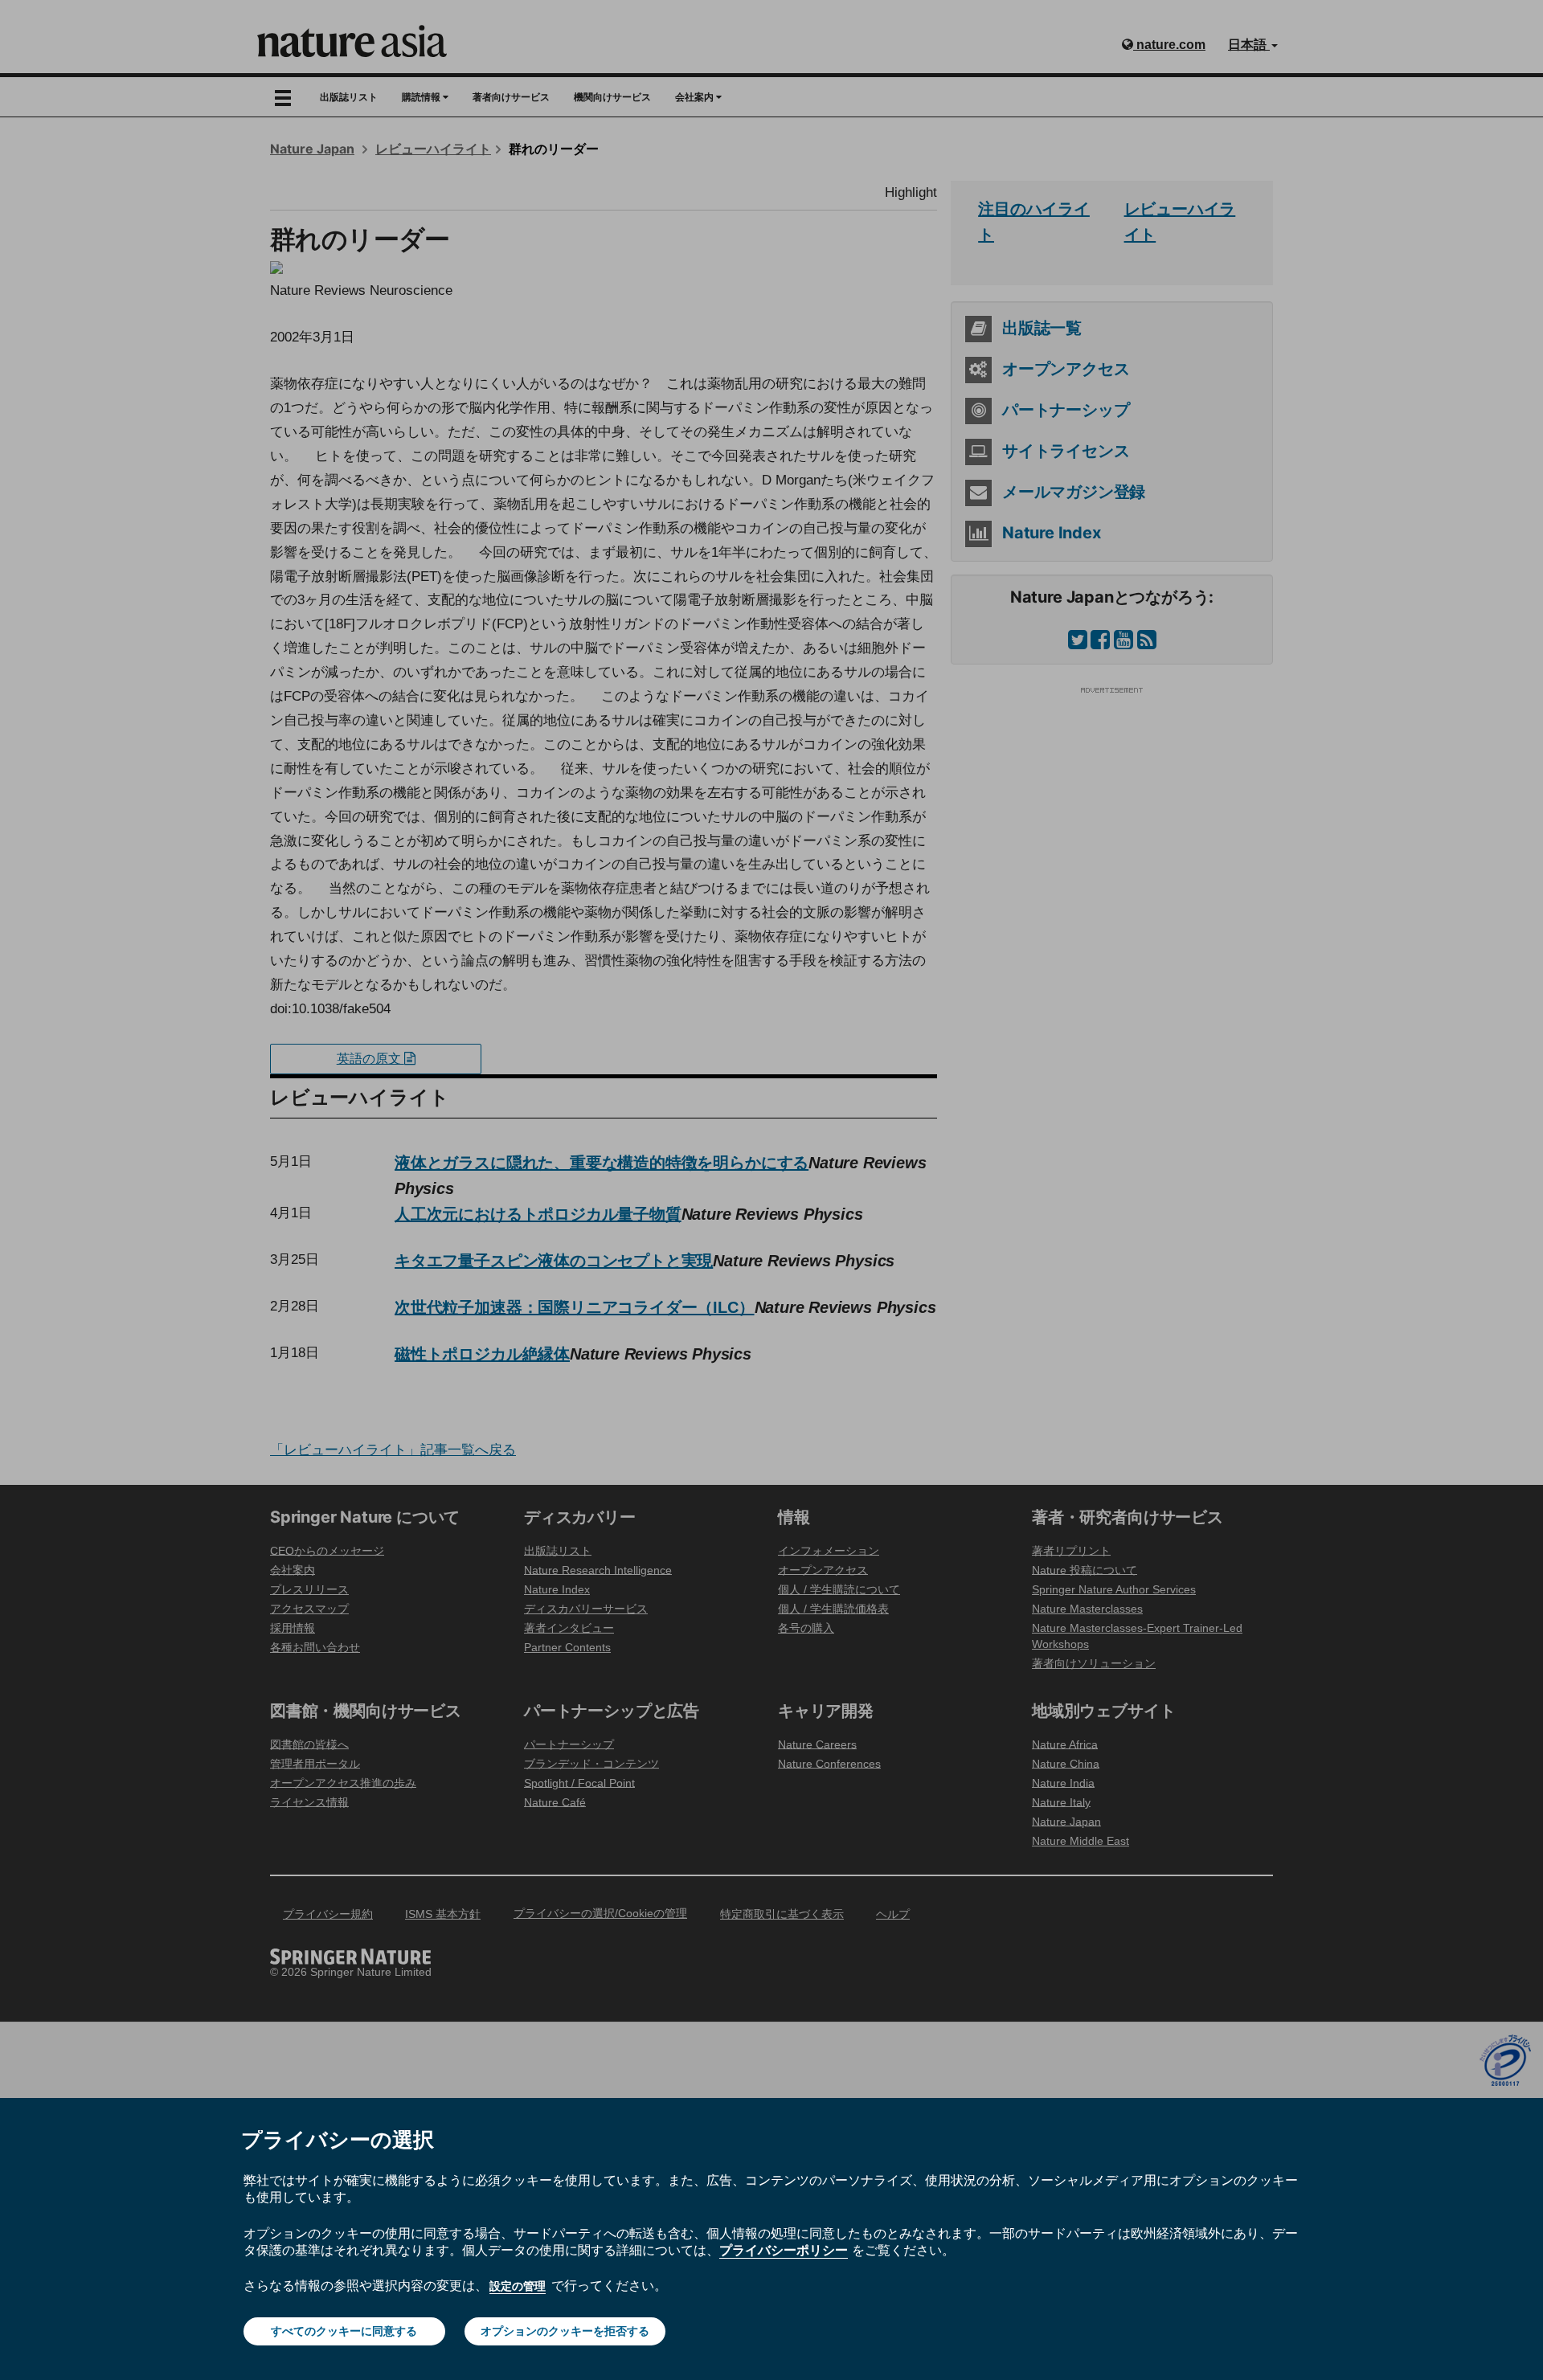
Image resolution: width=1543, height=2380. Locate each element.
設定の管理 (518, 2286)
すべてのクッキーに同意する (344, 2331)
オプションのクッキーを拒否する (565, 2331)
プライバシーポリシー (784, 2250)
